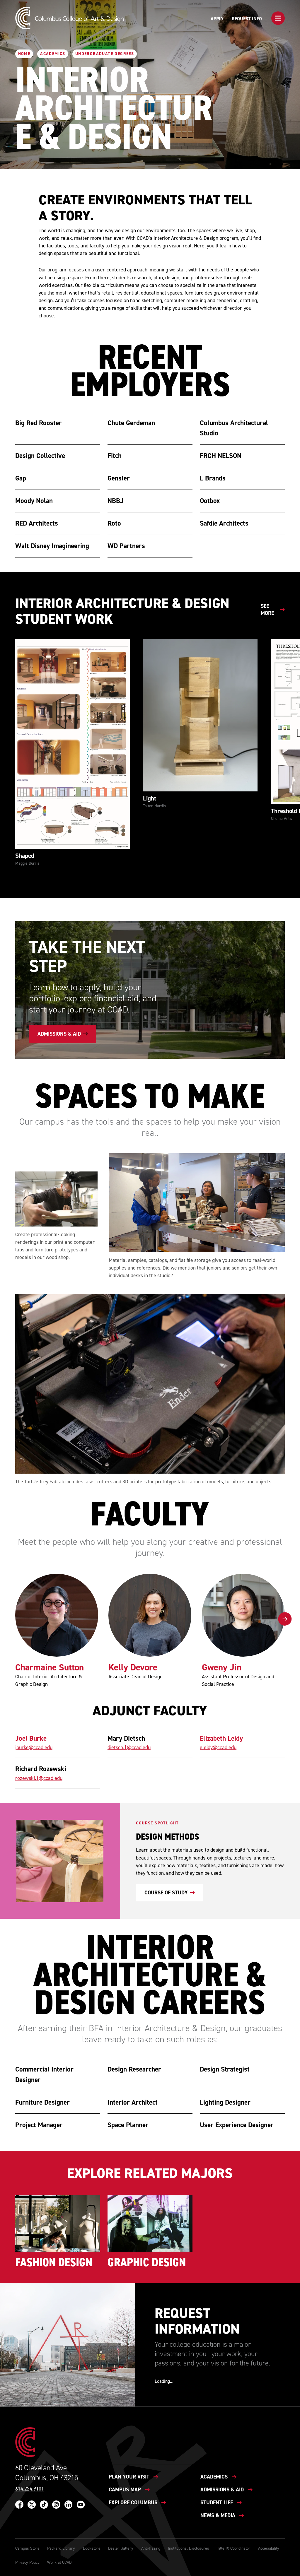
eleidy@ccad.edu (218, 1747)
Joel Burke (31, 1738)
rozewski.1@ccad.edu (39, 1778)
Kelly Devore (133, 1667)
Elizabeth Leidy (221, 1738)
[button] (278, 18)
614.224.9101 (30, 2489)
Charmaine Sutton (50, 1667)
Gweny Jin (222, 1667)
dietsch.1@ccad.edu (129, 1747)
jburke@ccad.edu (34, 1747)
